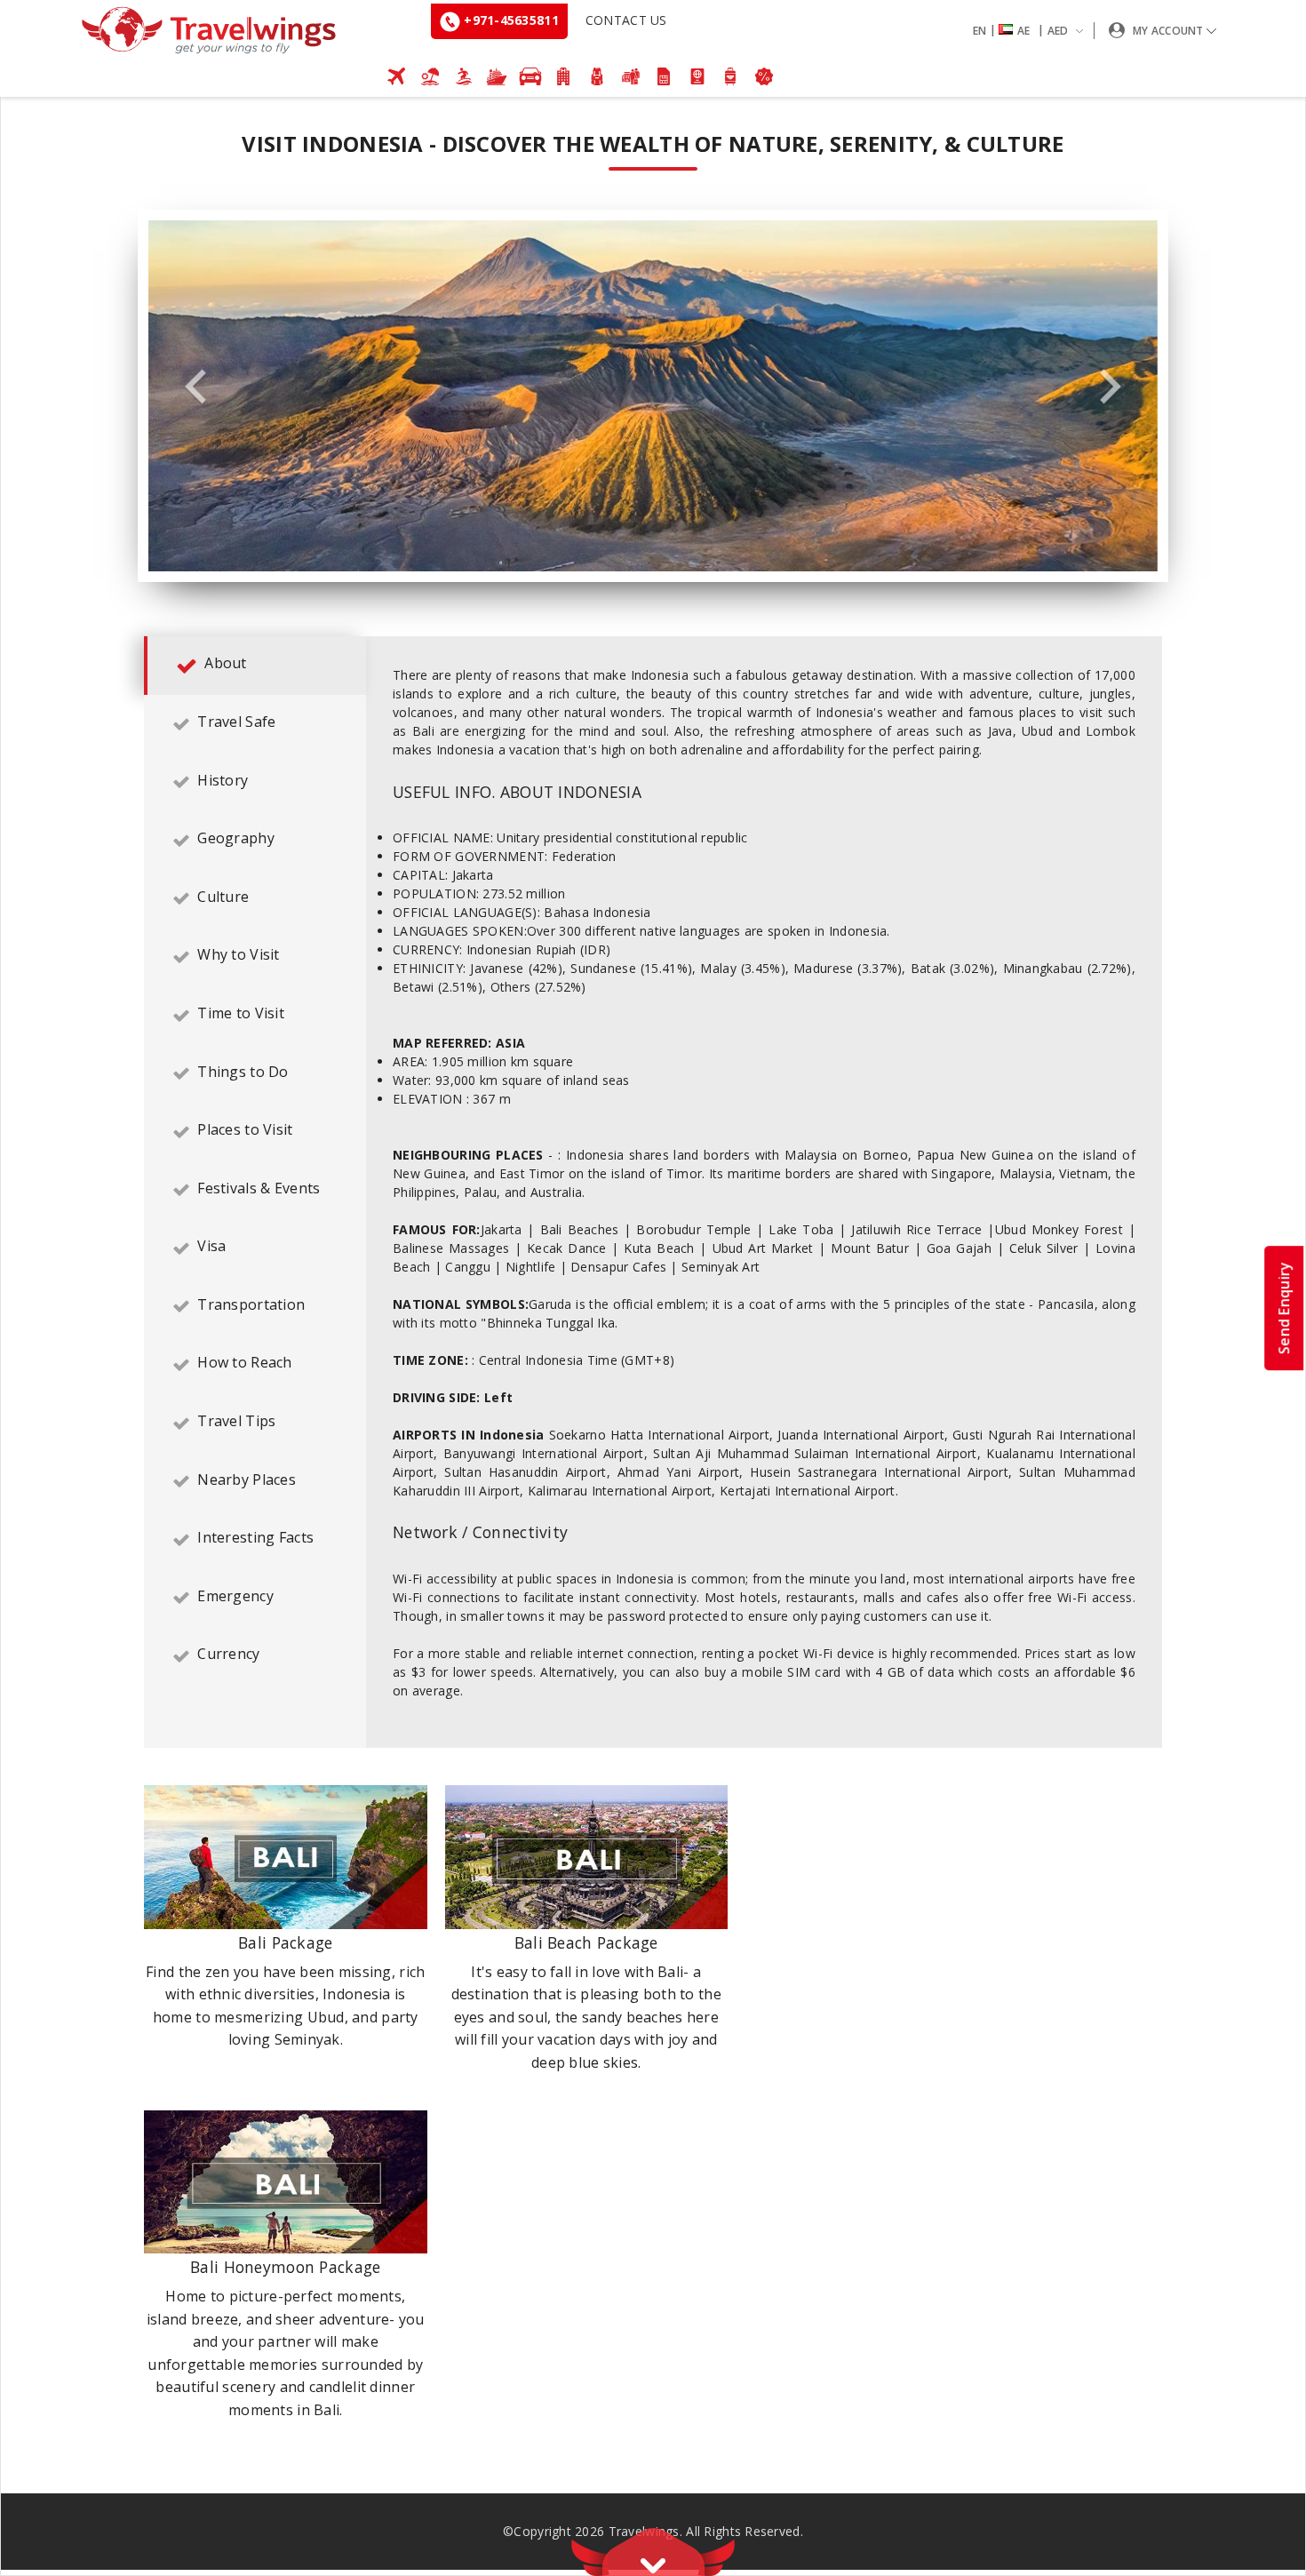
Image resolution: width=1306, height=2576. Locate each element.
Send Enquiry (1284, 1307)
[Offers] (764, 76)
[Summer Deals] (464, 76)
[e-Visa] (697, 76)
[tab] (255, 666)
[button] (1031, 31)
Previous (195, 387)
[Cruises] (497, 76)
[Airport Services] (731, 76)
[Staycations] (631, 76)
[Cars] (530, 76)
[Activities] (597, 76)
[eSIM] (664, 76)
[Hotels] (564, 76)
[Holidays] (430, 76)
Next (1111, 387)
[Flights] (397, 76)
